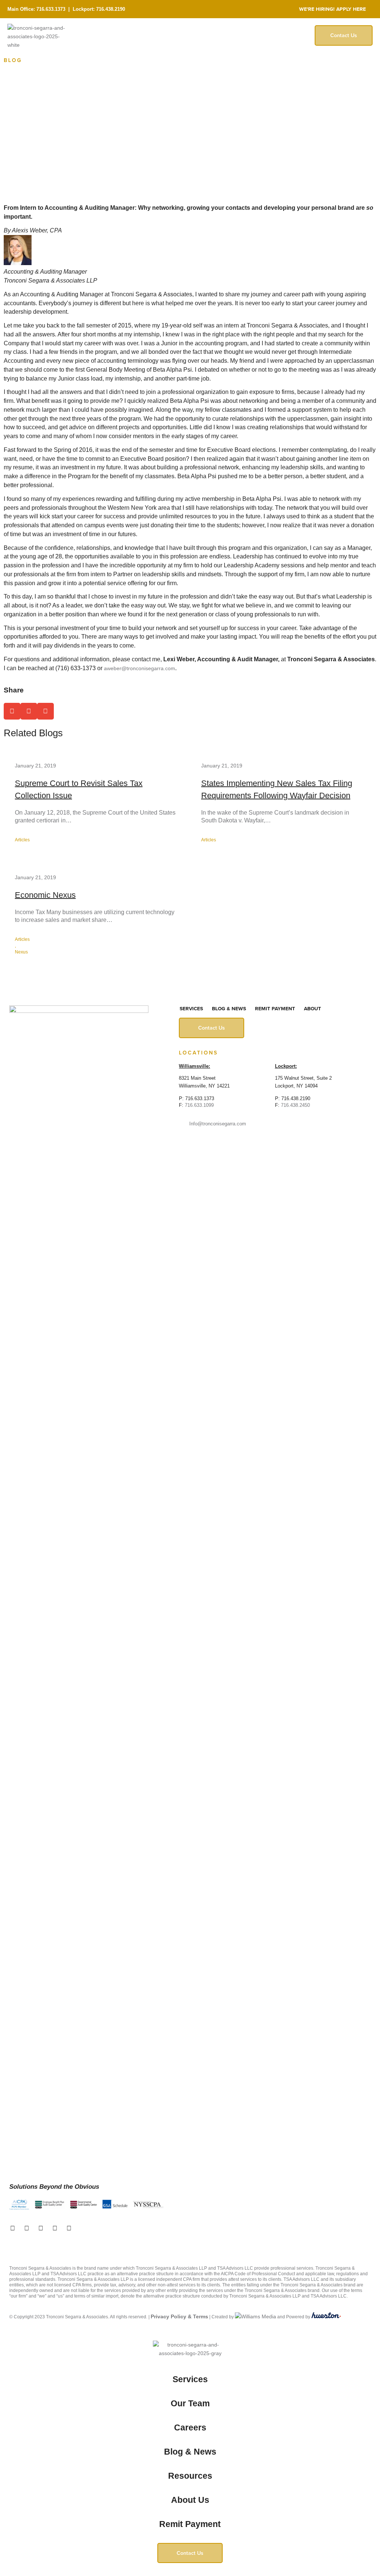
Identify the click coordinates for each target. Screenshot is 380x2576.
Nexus (21, 952)
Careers (190, 2427)
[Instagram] (55, 2228)
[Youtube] (69, 2228)
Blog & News (229, 1009)
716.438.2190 (111, 9)
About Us (190, 2500)
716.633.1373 (51, 9)
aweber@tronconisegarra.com (140, 668)
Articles (22, 840)
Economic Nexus (45, 895)
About (312, 1009)
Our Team (190, 2403)
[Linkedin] (41, 2228)
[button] (12, 711)
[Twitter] (27, 2228)
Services (191, 1009)
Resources (190, 2476)
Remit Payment (275, 1009)
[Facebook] (13, 2228)
